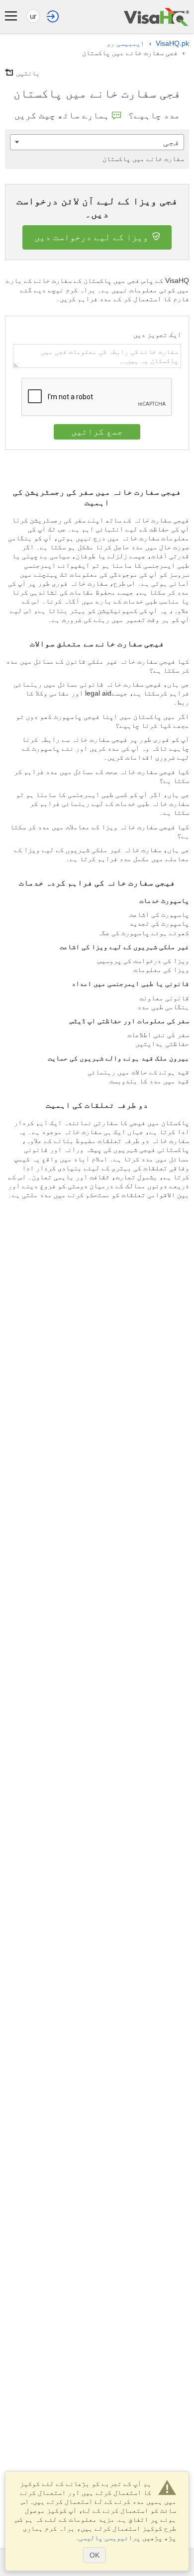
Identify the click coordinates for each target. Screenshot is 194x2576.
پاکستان (143, 159)
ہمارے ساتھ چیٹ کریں (62, 115)
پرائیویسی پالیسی (109, 2538)
